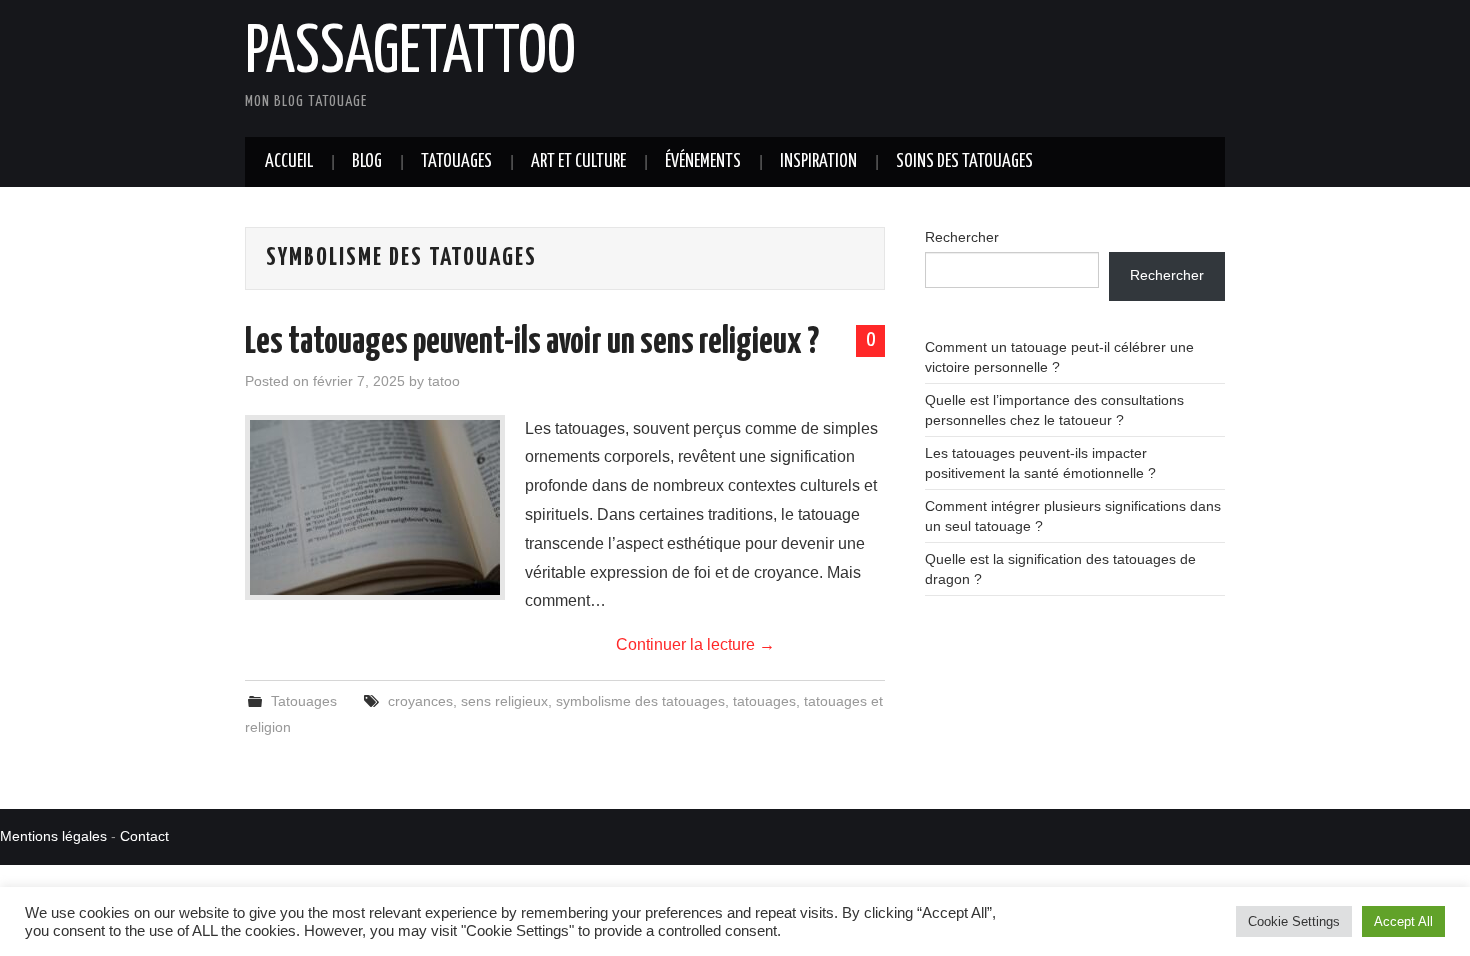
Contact (144, 836)
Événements (703, 162)
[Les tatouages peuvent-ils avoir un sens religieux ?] (375, 507)
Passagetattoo (410, 54)
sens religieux (504, 701)
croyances (420, 701)
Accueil (289, 162)
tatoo (444, 381)
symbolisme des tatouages (640, 701)
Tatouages (456, 162)
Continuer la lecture (695, 644)
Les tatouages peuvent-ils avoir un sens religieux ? (532, 343)
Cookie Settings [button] (1294, 921)
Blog (367, 162)
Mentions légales (53, 836)
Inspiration (818, 162)
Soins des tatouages (964, 162)
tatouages (764, 701)
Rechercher (962, 237)
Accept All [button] (1403, 921)
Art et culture (578, 162)
